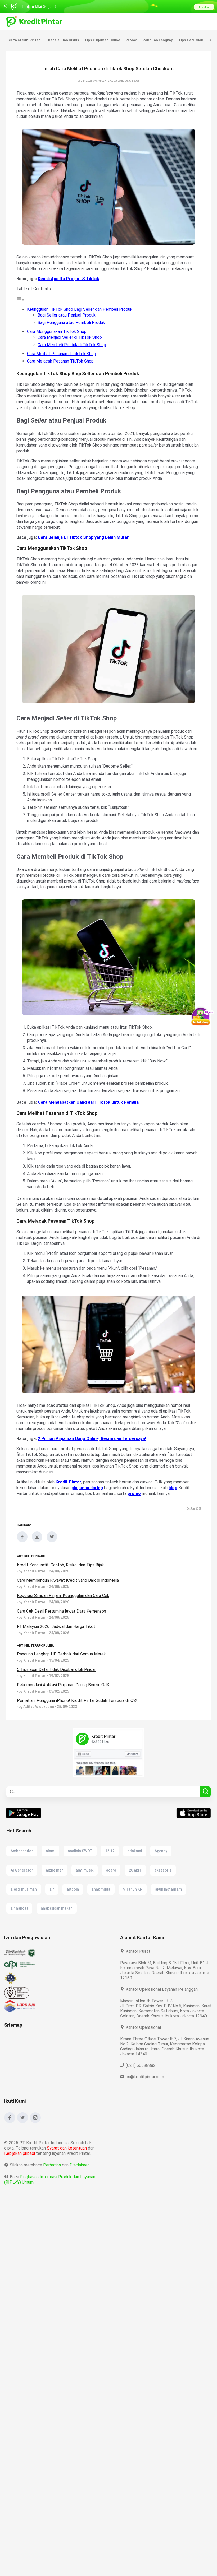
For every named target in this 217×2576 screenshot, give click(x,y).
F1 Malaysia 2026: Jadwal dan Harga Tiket (57, 1632)
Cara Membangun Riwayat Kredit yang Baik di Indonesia (69, 1586)
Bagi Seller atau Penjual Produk (67, 315)
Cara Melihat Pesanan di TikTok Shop (62, 354)
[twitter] (52, 1546)
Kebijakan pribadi (21, 2145)
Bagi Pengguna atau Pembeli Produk (72, 322)
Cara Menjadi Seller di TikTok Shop (70, 337)
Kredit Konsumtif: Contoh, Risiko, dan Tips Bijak (61, 1571)
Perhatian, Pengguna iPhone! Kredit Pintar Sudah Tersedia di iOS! (78, 1706)
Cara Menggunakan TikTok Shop (58, 331)
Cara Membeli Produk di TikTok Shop (72, 345)
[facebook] (22, 1546)
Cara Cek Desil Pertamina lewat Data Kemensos (62, 1617)
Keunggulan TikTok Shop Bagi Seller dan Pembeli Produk (80, 309)
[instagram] (37, 1546)
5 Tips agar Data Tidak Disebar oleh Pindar (57, 1675)
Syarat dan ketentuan (67, 2140)
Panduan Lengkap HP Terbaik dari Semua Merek (62, 1660)
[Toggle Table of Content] (20, 300)
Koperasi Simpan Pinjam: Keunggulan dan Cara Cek (65, 1601)
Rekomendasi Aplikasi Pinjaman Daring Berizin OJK (65, 1691)
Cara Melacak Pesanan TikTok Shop (61, 361)
